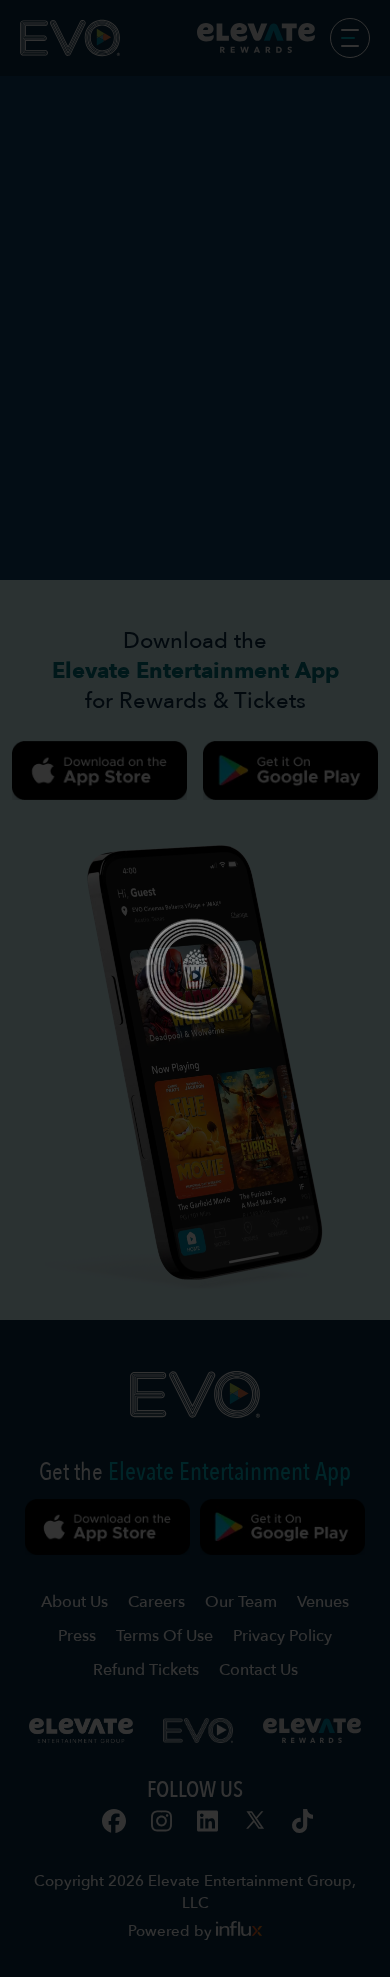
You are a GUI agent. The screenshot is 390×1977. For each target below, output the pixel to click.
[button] (195, 989)
